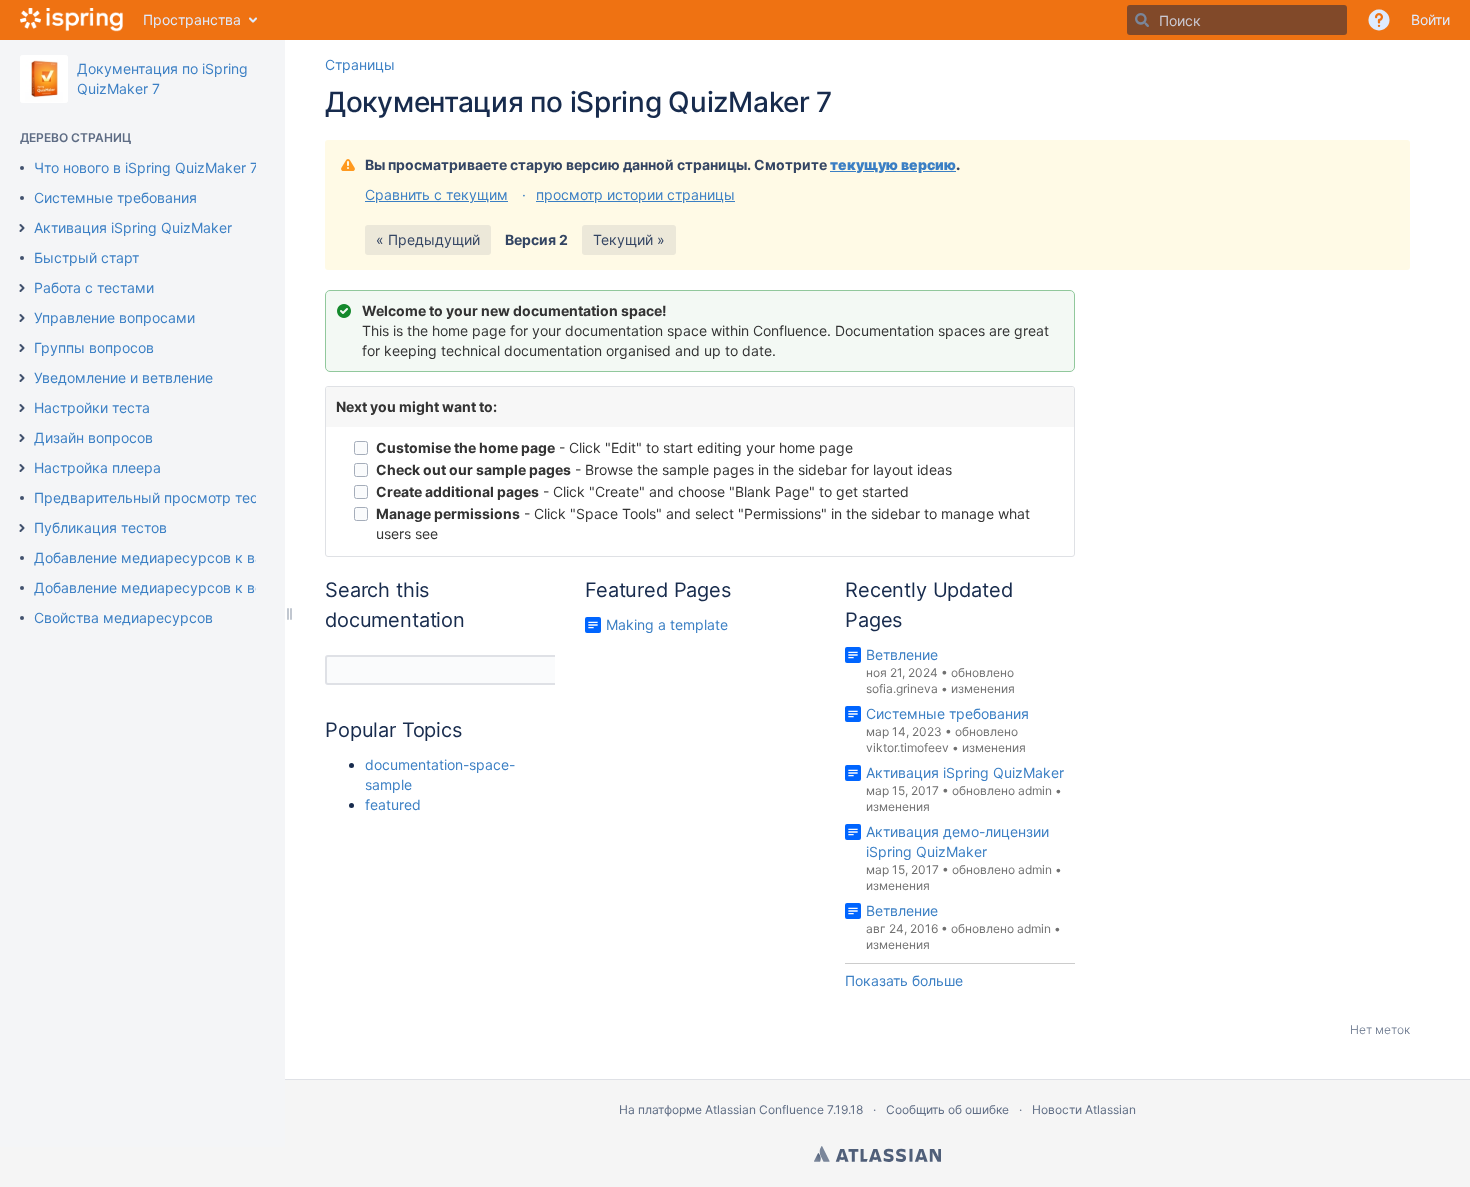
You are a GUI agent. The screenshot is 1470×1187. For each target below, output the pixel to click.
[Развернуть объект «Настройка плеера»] (22, 468)
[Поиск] (1142, 20)
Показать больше (904, 980)
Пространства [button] (192, 19)
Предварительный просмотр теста (153, 497)
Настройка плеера (97, 467)
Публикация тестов (100, 527)
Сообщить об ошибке (947, 1109)
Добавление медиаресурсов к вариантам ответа (202, 557)
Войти (1430, 19)
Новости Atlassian (1084, 1109)
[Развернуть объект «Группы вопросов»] (22, 348)
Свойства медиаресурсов (123, 617)
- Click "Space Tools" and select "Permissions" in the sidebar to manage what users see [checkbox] (703, 523)
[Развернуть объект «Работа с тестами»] (22, 288)
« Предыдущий (428, 239)
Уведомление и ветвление (123, 377)
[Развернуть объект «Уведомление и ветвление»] (22, 378)
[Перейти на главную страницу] (71, 20)
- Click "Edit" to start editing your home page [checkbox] (614, 447)
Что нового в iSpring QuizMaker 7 (146, 167)
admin (1035, 790)
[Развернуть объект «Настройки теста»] (22, 408)
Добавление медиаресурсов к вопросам (174, 587)
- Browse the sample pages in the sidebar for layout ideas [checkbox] (664, 469)
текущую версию (893, 164)
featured (393, 804)
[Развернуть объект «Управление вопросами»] (22, 318)
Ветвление (902, 654)
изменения (983, 688)
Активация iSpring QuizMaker (133, 227)
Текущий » (629, 239)
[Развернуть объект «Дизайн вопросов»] (22, 438)
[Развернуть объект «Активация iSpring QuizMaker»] (22, 228)
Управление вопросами (114, 317)
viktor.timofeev (907, 747)
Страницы (360, 64)
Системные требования (115, 197)
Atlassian (877, 1154)
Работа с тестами (94, 287)
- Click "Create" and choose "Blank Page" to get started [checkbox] (642, 491)
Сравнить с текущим (436, 194)
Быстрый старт (86, 257)
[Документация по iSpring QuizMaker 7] (44, 79)
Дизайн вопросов (93, 437)
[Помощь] (1379, 20)
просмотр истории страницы (635, 194)
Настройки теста (92, 407)
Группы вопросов (94, 347)
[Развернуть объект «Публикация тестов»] (22, 528)
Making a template (667, 624)
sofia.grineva (902, 688)
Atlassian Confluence (764, 1109)
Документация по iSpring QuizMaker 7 (578, 102)
